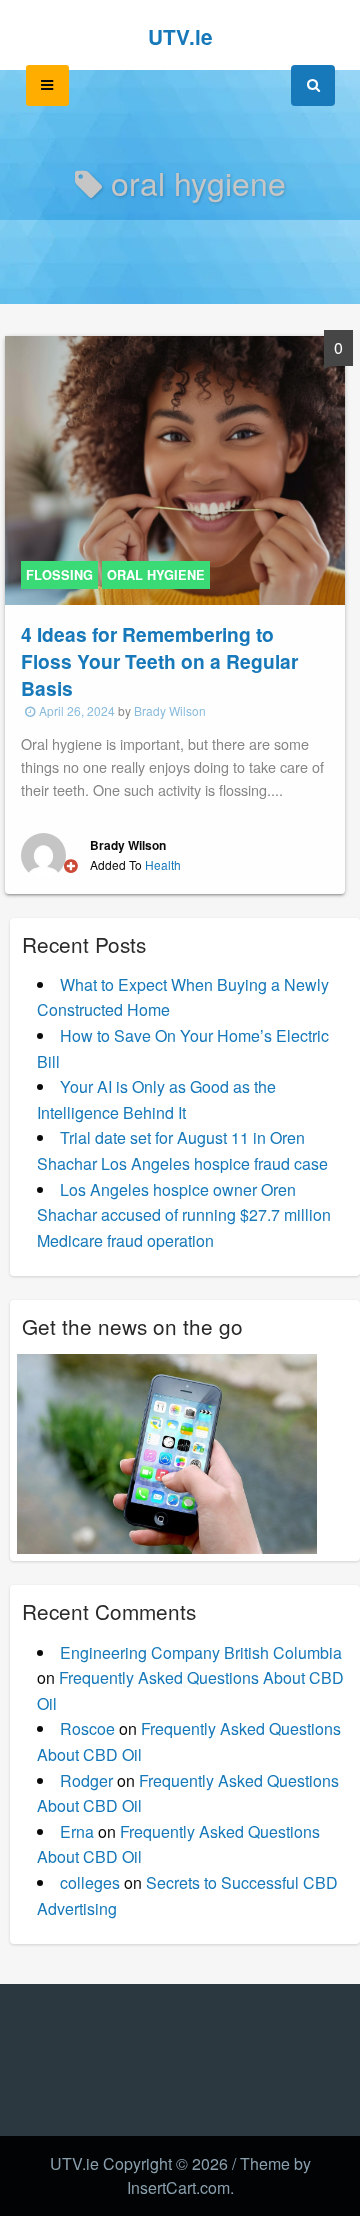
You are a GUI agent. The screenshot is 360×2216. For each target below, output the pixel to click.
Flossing (59, 575)
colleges (90, 1882)
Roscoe (87, 1728)
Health (163, 864)
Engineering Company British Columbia (201, 1652)
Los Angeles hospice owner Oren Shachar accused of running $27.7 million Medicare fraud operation (184, 1215)
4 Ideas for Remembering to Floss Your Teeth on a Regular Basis (159, 661)
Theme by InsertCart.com (219, 2175)
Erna (77, 1831)
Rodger (86, 1780)
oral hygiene (156, 575)
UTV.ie (180, 36)
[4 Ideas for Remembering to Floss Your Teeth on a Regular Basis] (175, 468)
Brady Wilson (170, 710)
